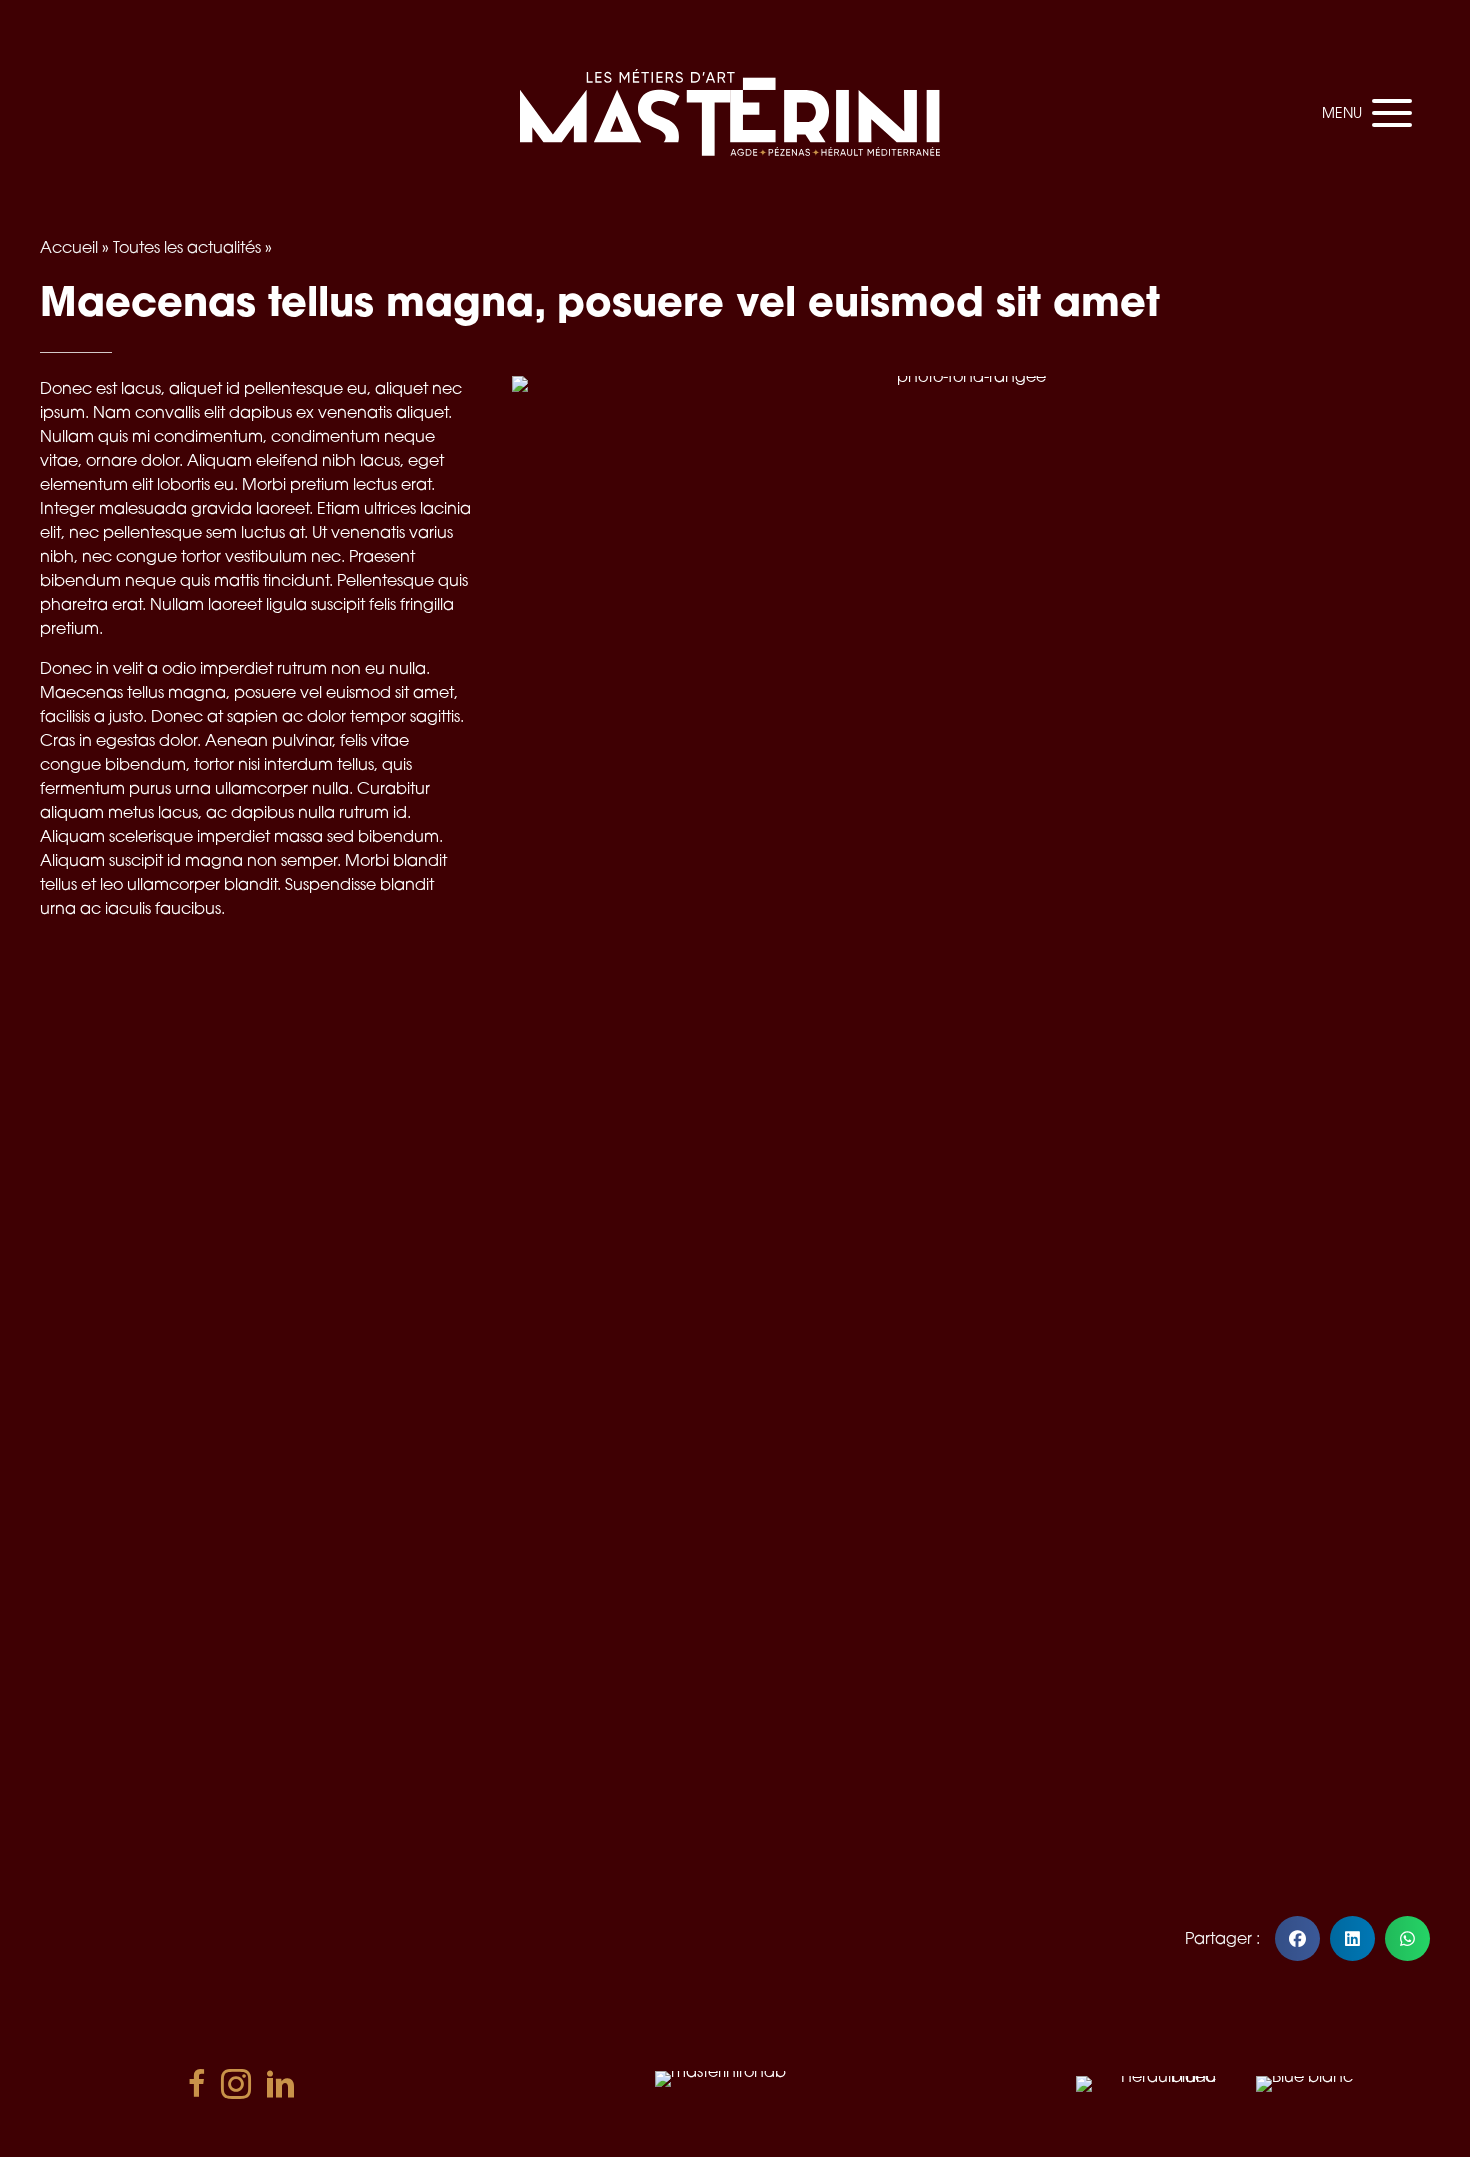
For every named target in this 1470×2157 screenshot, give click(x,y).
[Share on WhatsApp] (1407, 1938)
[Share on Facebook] (1297, 1938)
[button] (1362, 113)
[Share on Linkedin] (1352, 1938)
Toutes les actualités (187, 247)
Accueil (69, 247)
